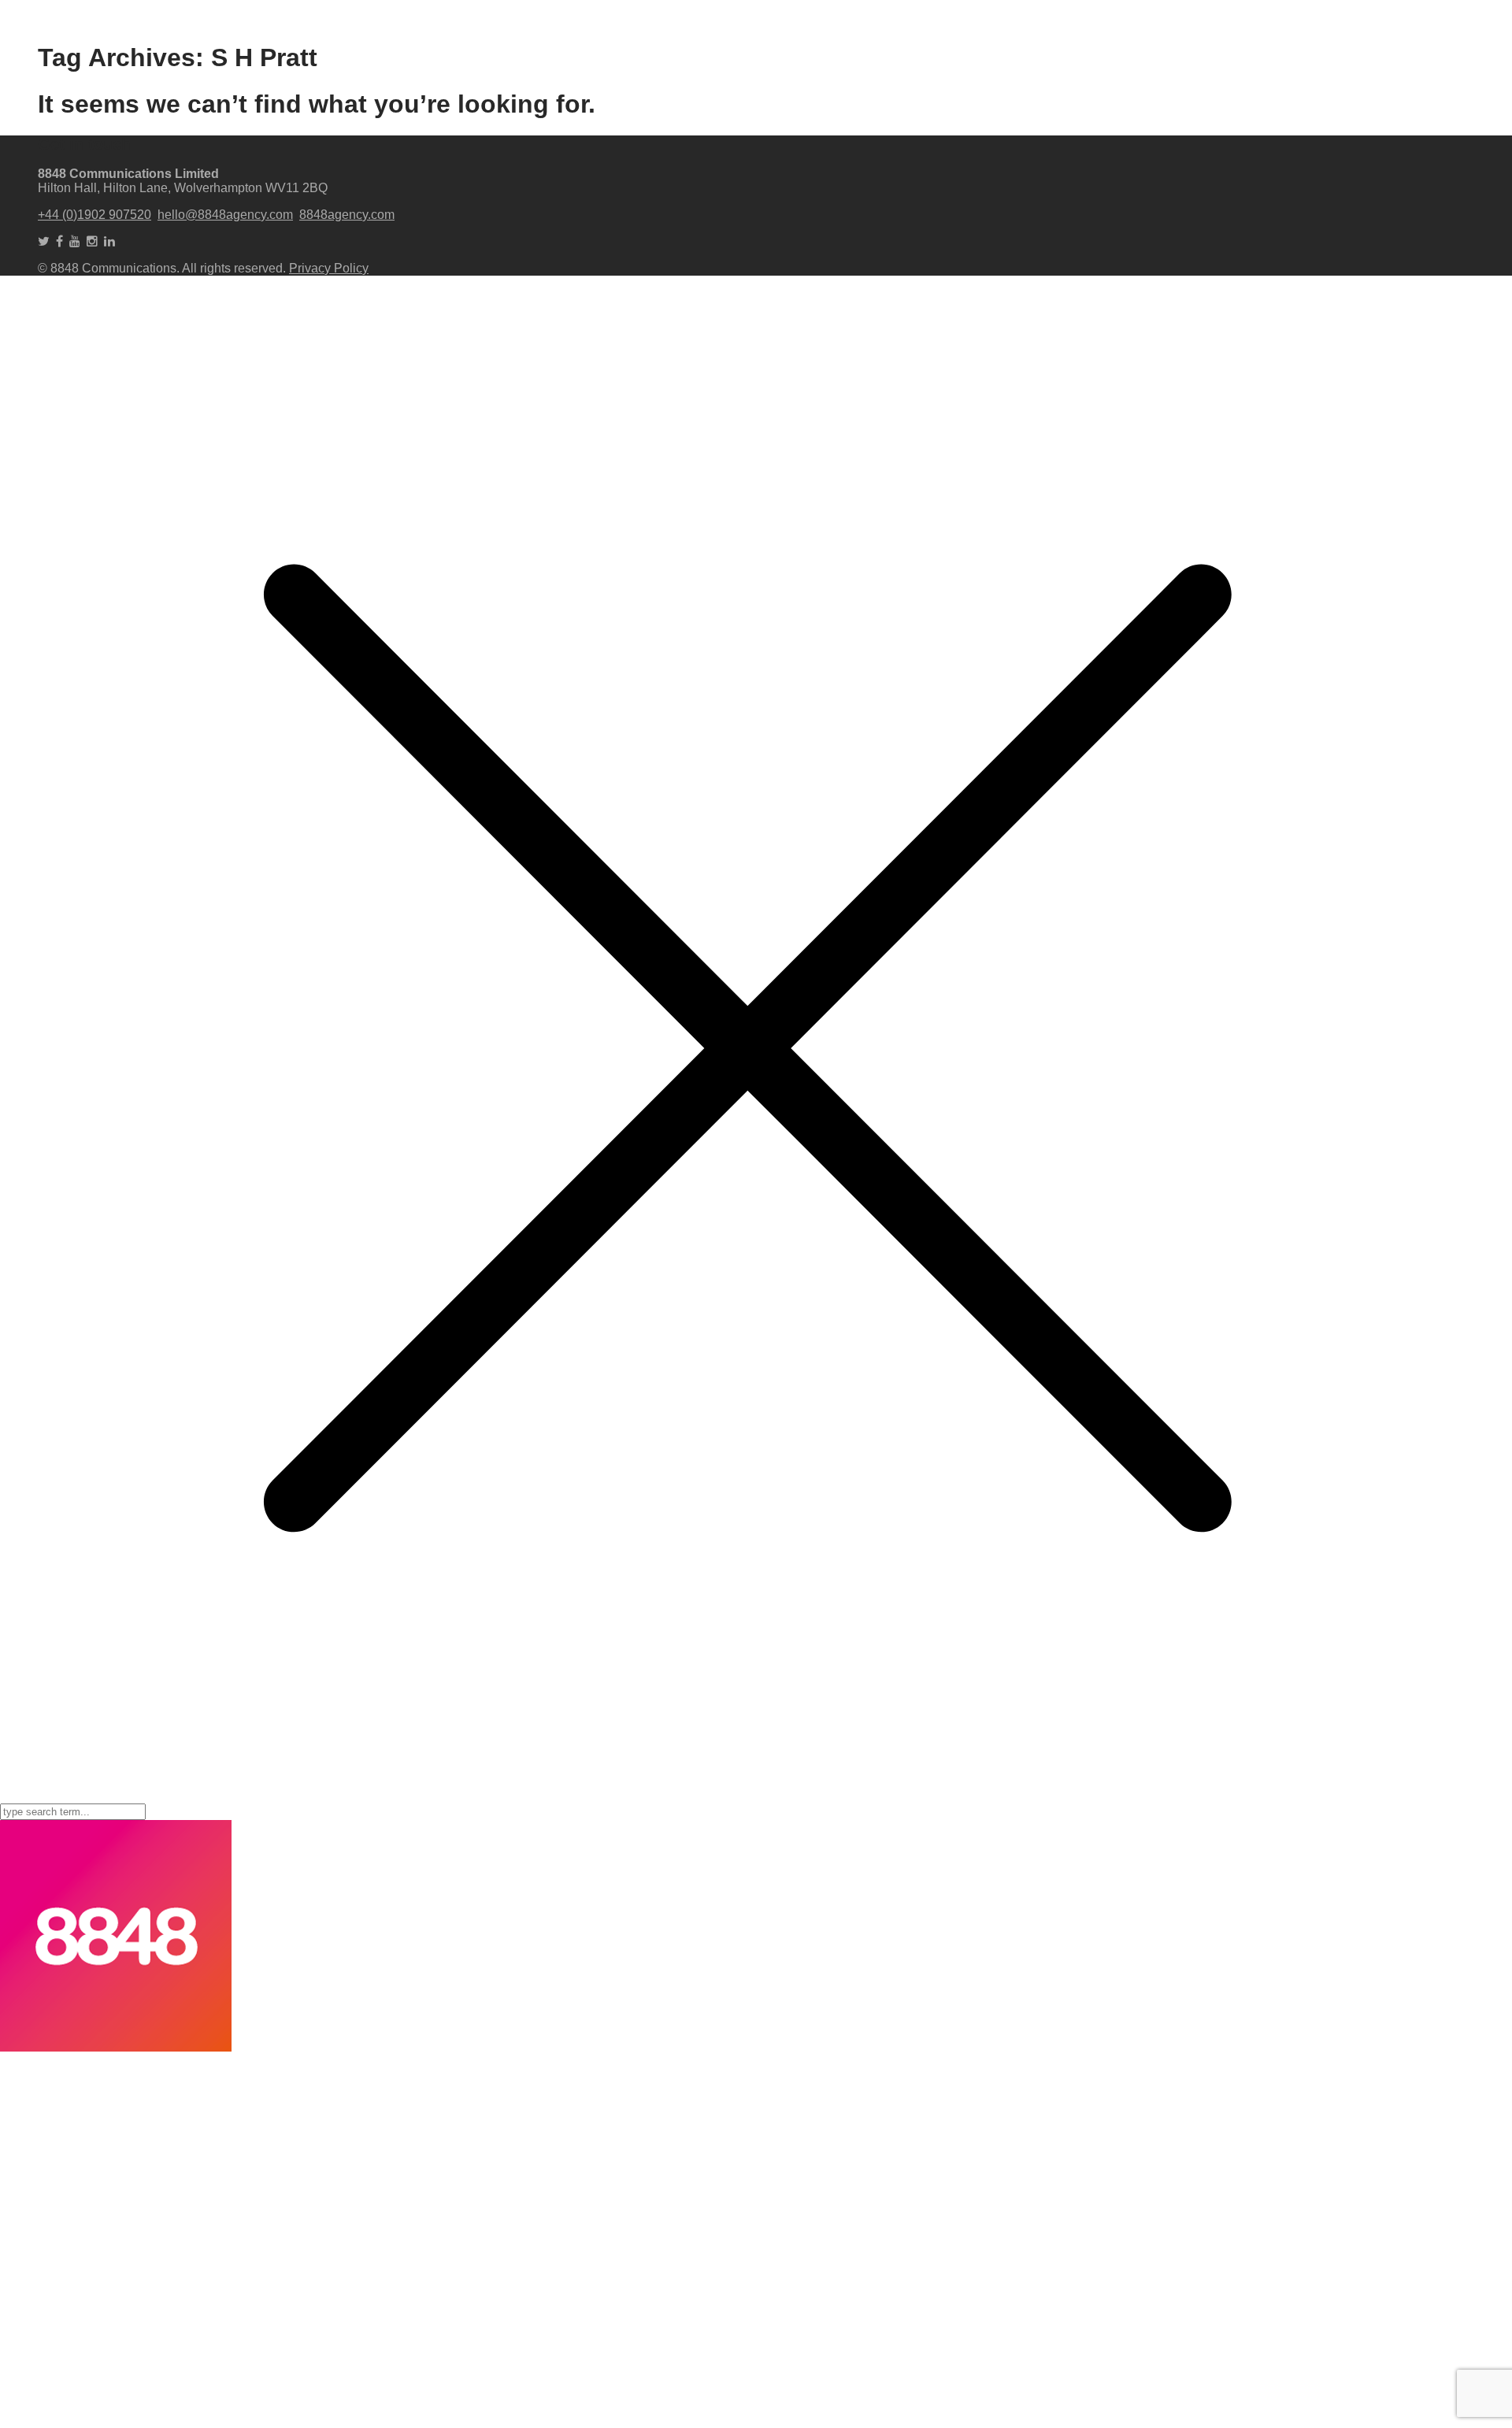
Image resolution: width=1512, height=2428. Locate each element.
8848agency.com (347, 215)
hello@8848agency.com (225, 215)
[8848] (116, 2047)
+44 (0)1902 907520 (94, 215)
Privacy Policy (329, 268)
